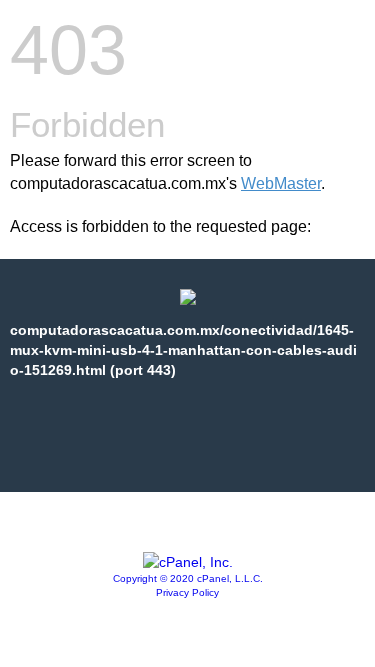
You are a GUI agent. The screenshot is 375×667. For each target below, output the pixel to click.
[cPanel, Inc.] (188, 562)
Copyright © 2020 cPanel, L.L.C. (188, 578)
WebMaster (281, 183)
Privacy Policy (187, 592)
